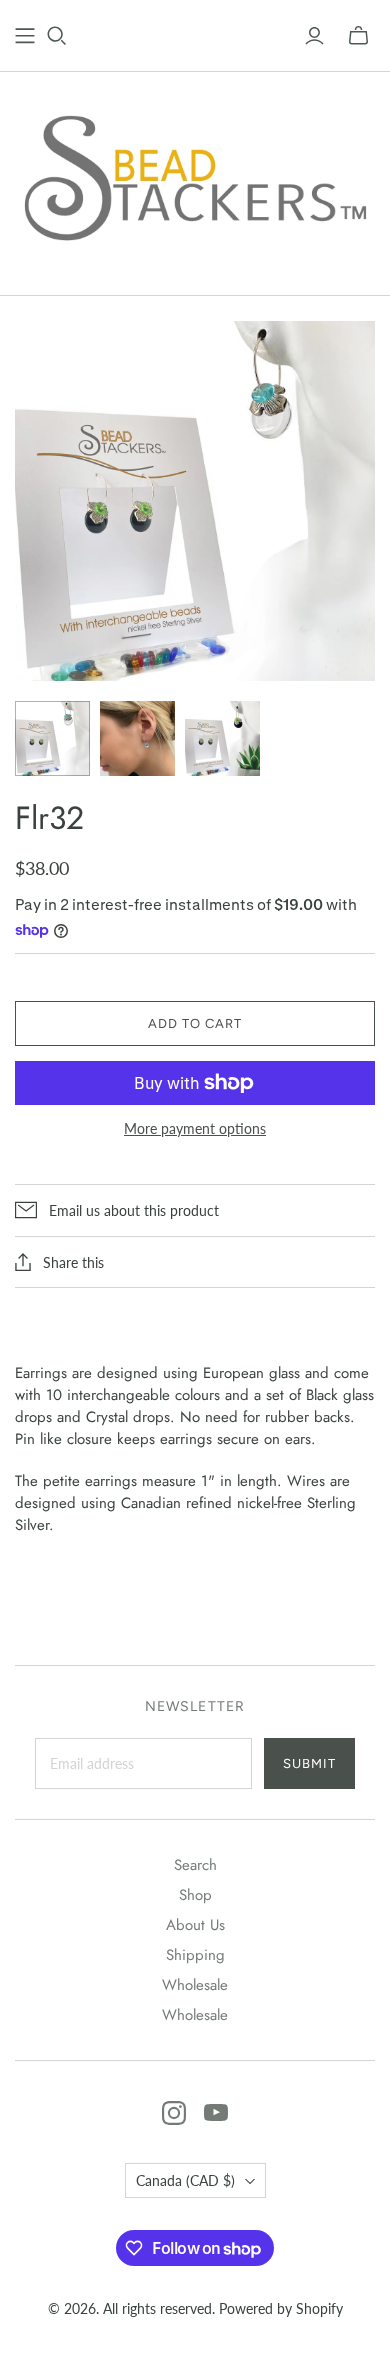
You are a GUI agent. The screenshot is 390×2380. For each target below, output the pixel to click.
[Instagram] (174, 2113)
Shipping (195, 1955)
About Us (195, 1925)
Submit (309, 1763)
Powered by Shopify (281, 2308)
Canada (185, 2180)
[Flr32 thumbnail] (52, 738)
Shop (195, 1895)
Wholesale (195, 1985)
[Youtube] (216, 2113)
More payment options (195, 1128)
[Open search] (57, 36)
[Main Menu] (25, 36)
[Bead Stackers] (195, 179)
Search (195, 1865)
